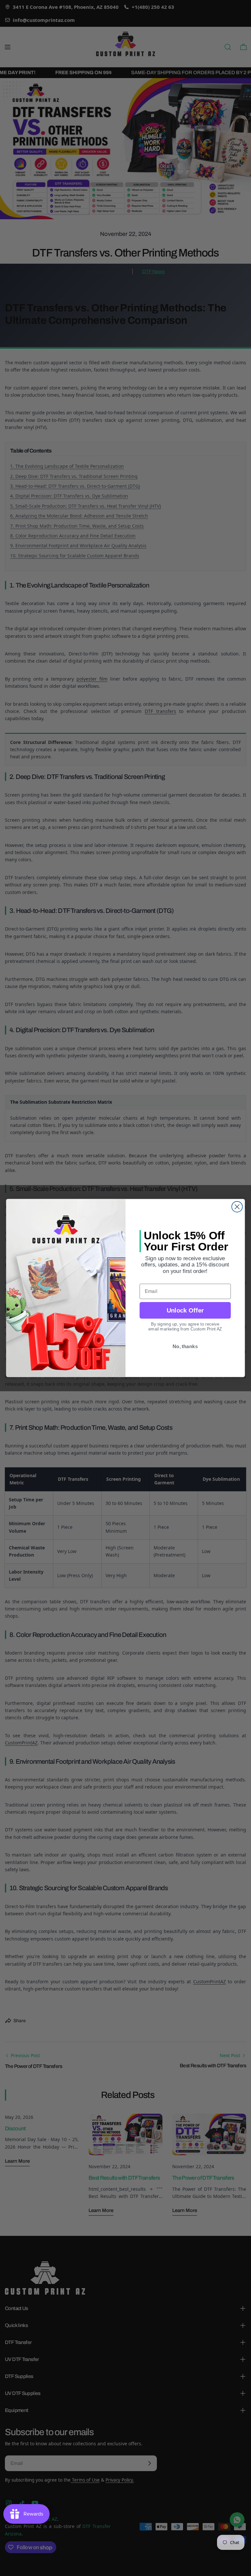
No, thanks (185, 1346)
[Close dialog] (237, 1207)
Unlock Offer (185, 1310)
